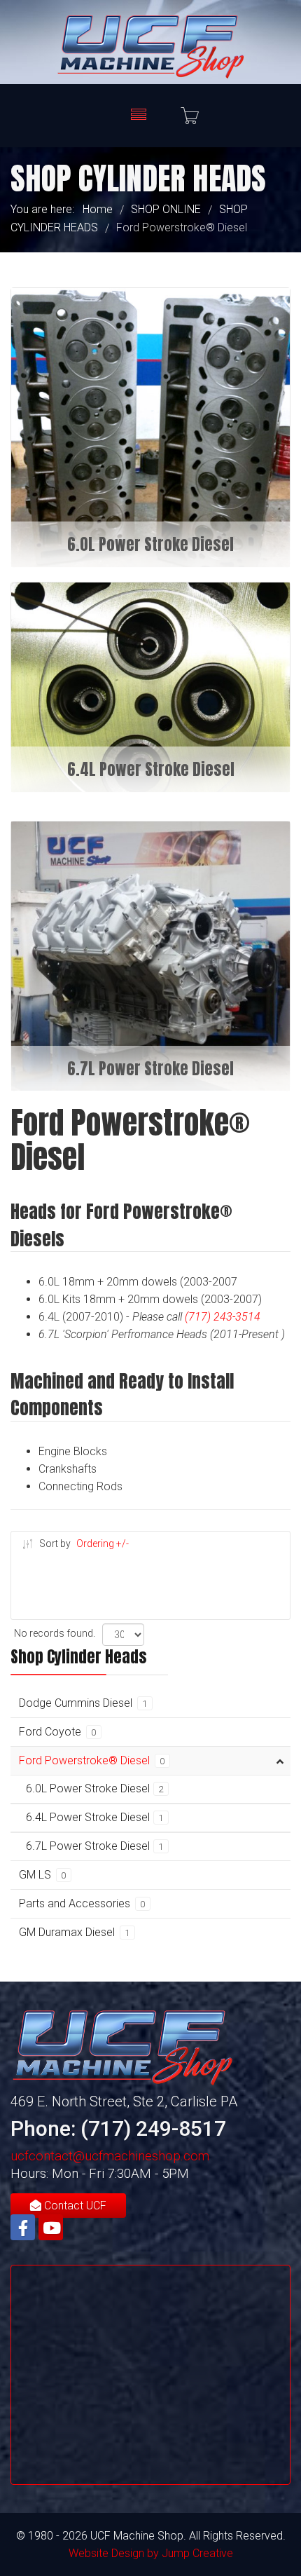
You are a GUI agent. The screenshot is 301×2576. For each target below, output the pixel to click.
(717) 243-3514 (223, 1317)
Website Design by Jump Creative (151, 2553)
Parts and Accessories (82, 1903)
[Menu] (139, 116)
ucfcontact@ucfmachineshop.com (110, 2156)
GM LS (43, 1875)
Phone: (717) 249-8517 (118, 2128)
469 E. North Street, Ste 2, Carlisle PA (124, 2101)
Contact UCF (74, 2206)
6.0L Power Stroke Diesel (95, 1788)
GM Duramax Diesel (75, 1932)
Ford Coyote (58, 1732)
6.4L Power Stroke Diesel (95, 1817)
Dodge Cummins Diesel (83, 1703)
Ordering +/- (103, 1543)
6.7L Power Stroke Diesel (95, 1846)
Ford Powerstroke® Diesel (92, 1760)
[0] (190, 116)
